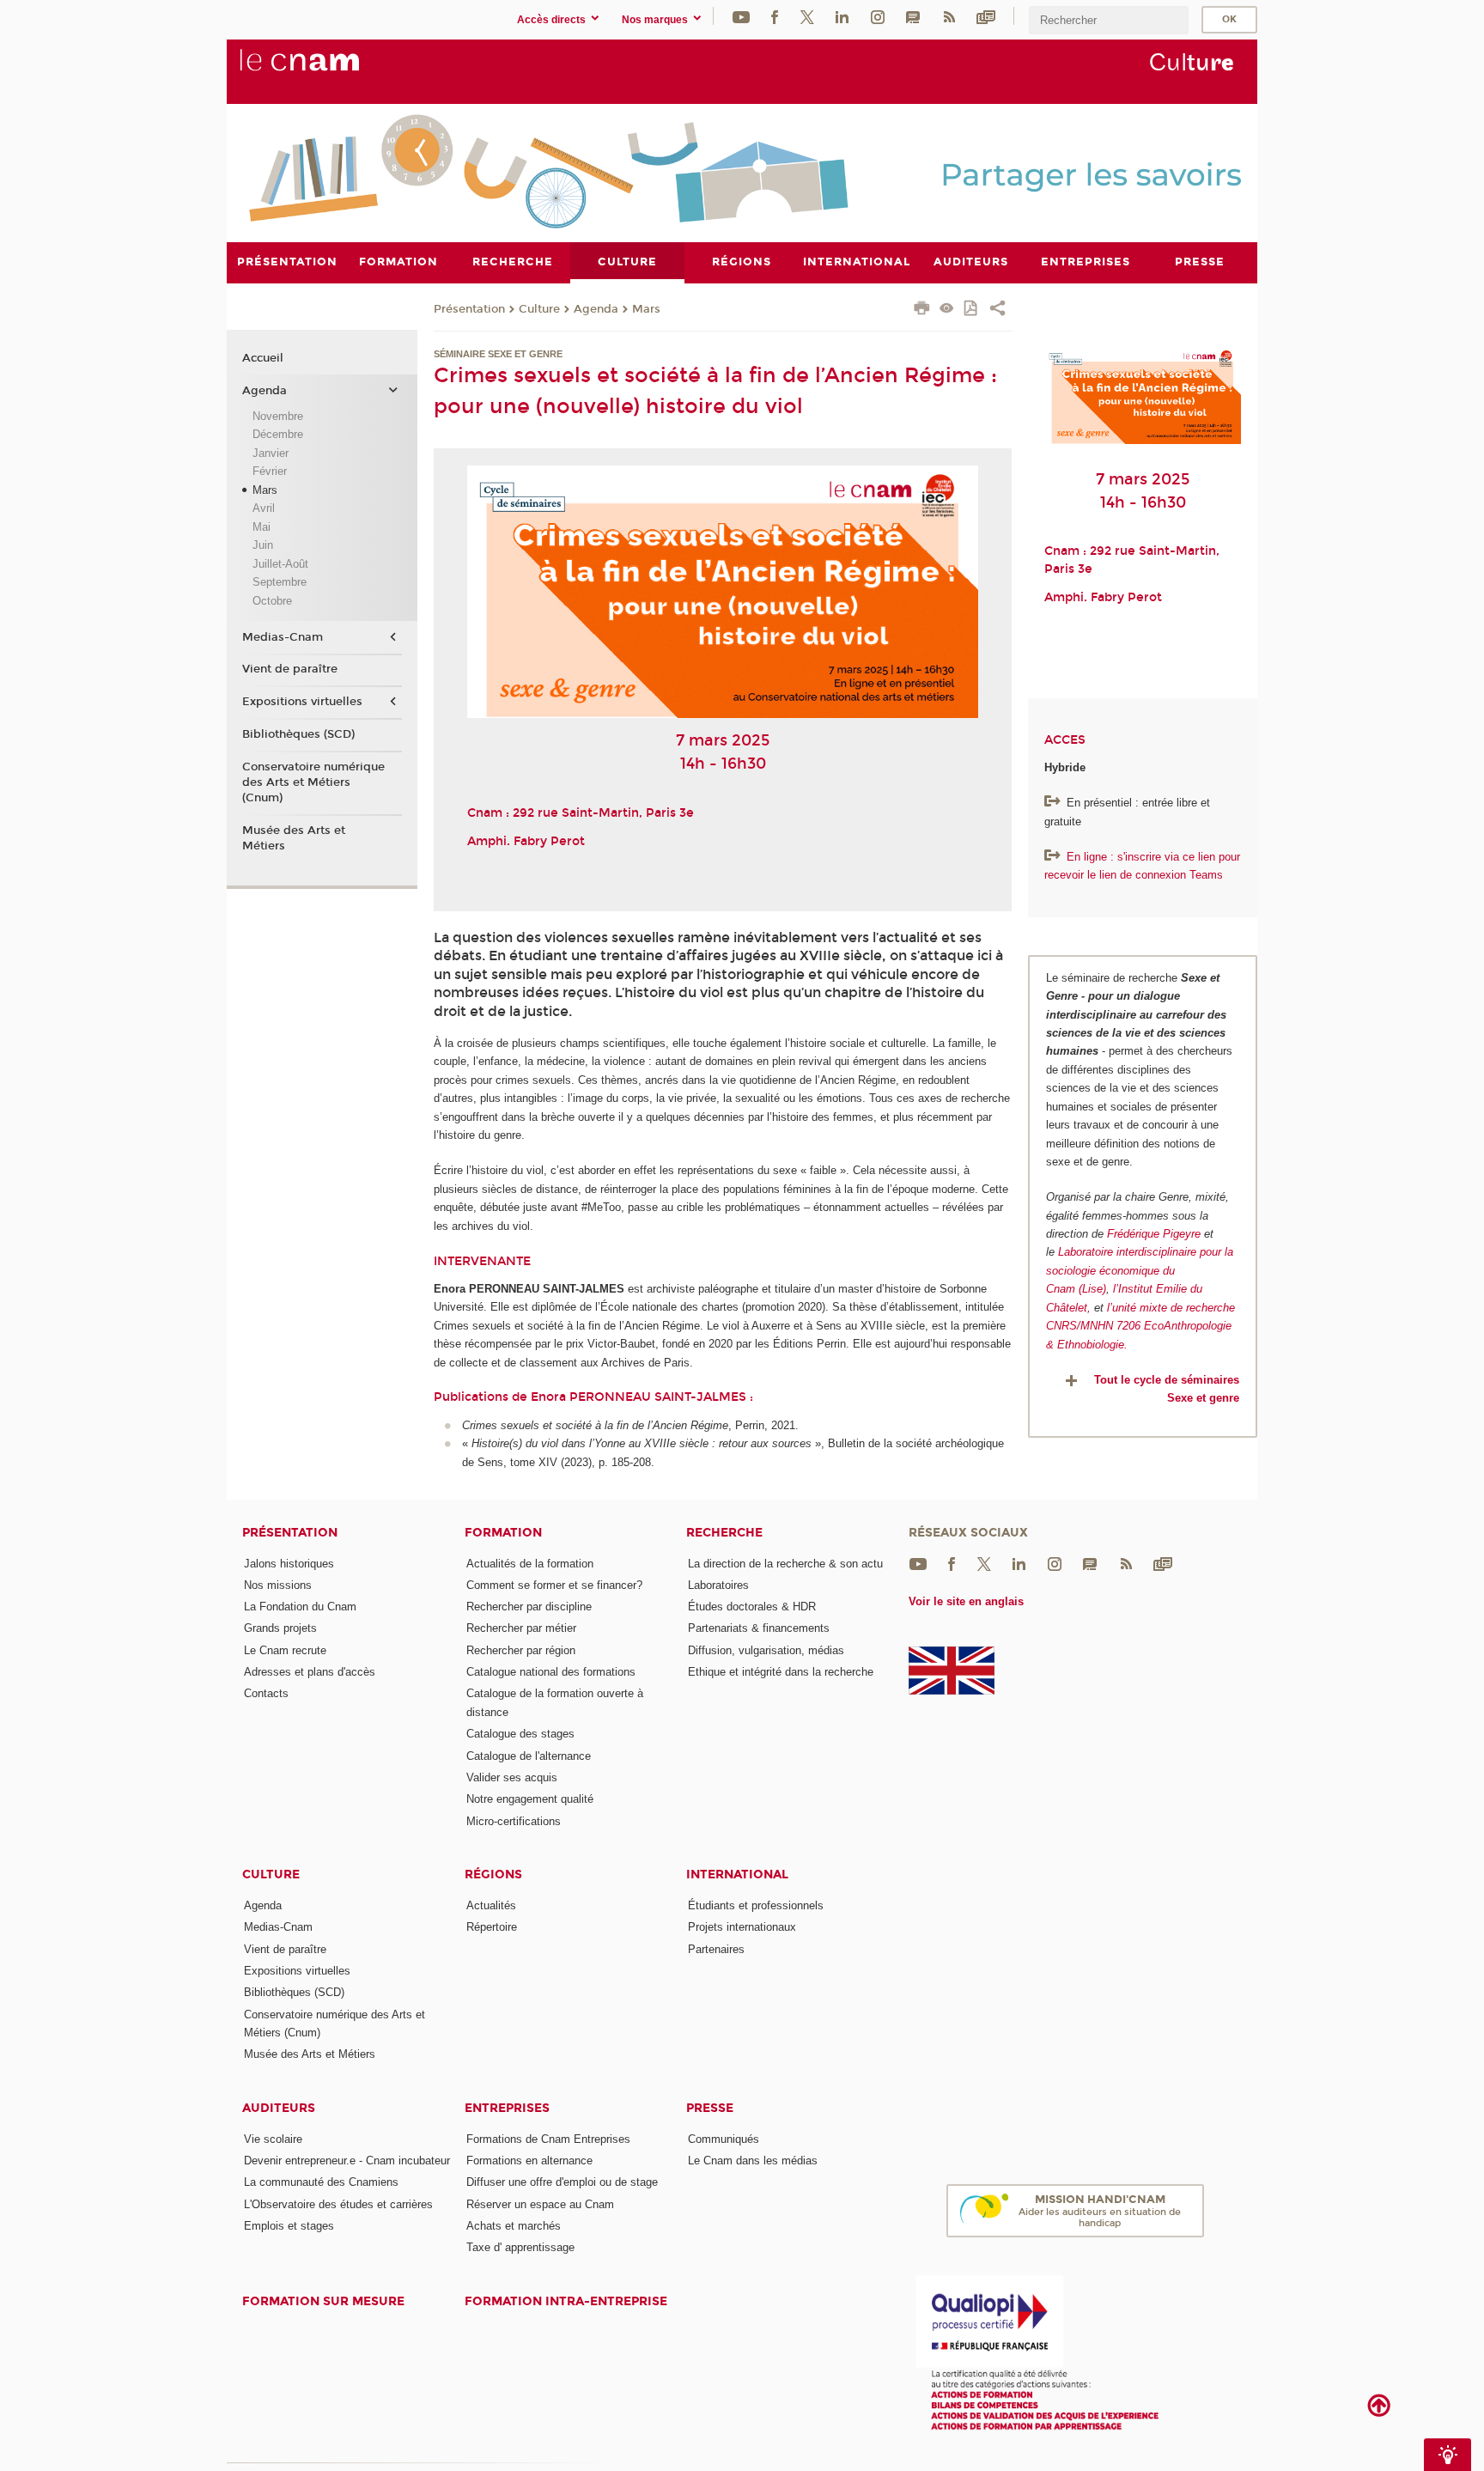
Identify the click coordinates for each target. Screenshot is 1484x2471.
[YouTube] (741, 16)
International (737, 1875)
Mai (262, 527)
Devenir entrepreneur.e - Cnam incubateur (347, 2161)
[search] (1109, 20)
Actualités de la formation (530, 1564)
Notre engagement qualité (530, 1799)
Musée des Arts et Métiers (294, 838)
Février (270, 471)
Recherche (724, 1533)
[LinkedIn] (842, 16)
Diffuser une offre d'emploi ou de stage (562, 2182)
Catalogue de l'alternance (529, 1756)
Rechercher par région (521, 1650)
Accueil (263, 358)
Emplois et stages (289, 2226)
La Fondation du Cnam (300, 1607)
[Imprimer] (922, 310)
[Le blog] (913, 16)
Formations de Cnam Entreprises (548, 2139)
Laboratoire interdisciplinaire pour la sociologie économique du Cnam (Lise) (1140, 1270)
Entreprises (507, 2108)
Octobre (272, 601)
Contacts (266, 1693)
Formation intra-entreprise (566, 2301)
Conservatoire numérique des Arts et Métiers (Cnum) (313, 782)
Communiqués (724, 2139)
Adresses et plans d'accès (310, 1672)
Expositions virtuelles (302, 702)
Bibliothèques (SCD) (298, 734)
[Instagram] (878, 16)
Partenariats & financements (759, 1628)
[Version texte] (947, 310)
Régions (493, 1875)
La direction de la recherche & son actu (785, 1564)
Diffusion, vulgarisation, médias (766, 1650)
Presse (710, 2108)
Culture (539, 309)
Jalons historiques (289, 1564)
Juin (263, 545)
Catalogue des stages (520, 1734)
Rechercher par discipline (529, 1607)
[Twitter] (807, 16)
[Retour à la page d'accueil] (328, 70)
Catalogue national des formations (551, 1672)
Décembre (278, 434)
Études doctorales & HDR (752, 1607)
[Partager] (997, 310)
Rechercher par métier (521, 1628)
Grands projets (280, 1628)
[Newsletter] (986, 16)
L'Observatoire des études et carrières (338, 2204)
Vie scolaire (273, 2139)
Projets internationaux (742, 1927)
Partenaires (716, 1949)
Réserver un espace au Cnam (540, 2204)
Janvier (271, 453)
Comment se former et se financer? (554, 1585)
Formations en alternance (529, 2161)
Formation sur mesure (323, 2301)
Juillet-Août (280, 564)
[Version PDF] (972, 310)
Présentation (469, 309)
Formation (503, 1533)
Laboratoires (718, 1585)
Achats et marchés (514, 2226)
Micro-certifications (514, 1821)
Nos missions (278, 1585)
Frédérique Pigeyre (1154, 1234)
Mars (646, 309)
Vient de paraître (290, 669)
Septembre (280, 582)
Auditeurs (279, 2108)
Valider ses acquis (512, 1777)
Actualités (491, 1905)
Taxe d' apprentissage (520, 2247)
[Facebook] (775, 16)
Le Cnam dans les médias (753, 2161)
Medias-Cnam (283, 637)
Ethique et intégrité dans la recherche (781, 1672)
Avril (264, 508)
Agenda (596, 309)
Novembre (278, 416)
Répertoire (492, 1927)
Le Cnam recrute (285, 1650)
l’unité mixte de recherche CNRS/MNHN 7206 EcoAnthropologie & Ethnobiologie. (1140, 1326)
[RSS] (949, 16)
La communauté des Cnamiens (321, 2182)
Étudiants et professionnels (756, 1905)
